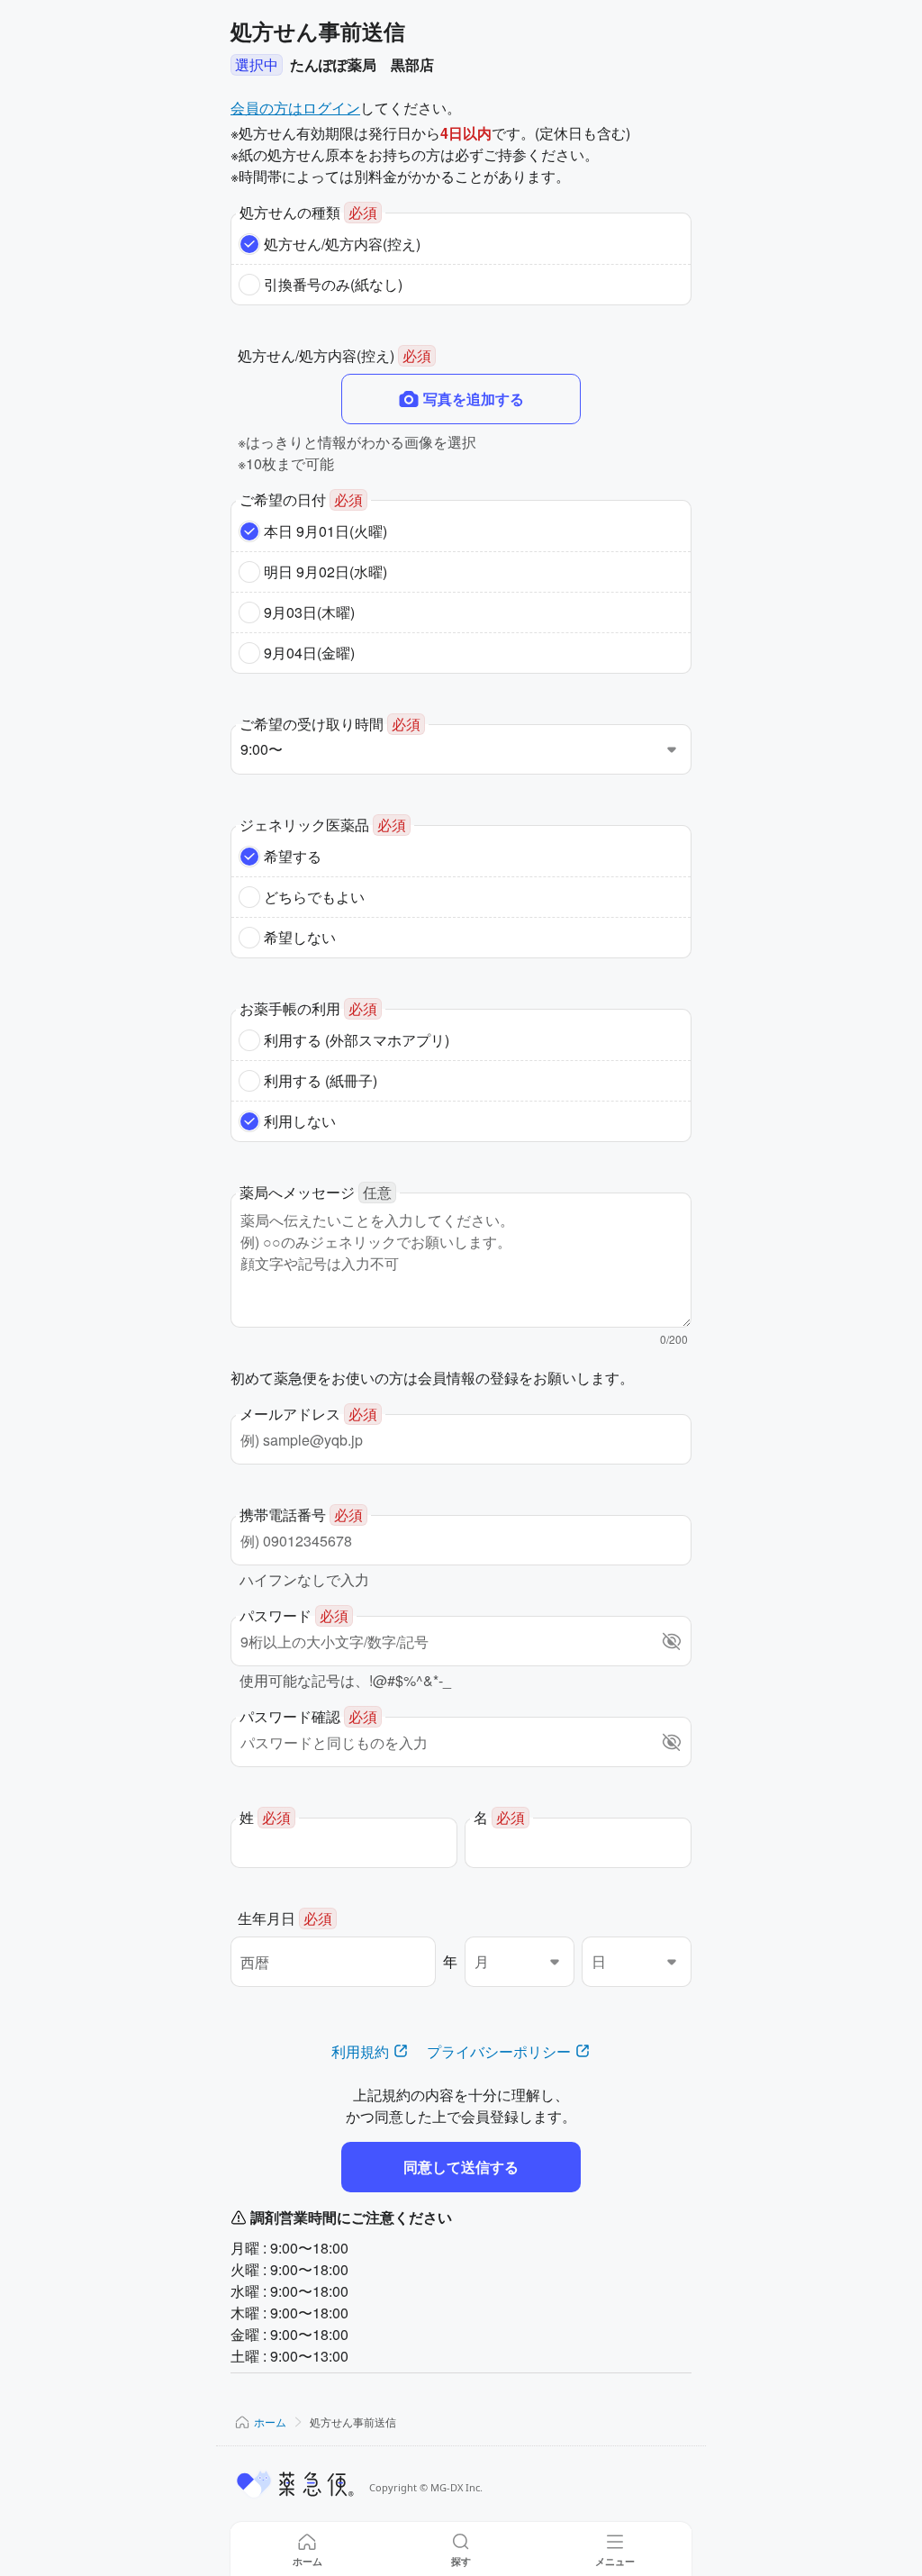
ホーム (270, 2422)
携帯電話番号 (301, 1515)
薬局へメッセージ (316, 1192)
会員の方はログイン (295, 108)
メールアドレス (308, 1414)
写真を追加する (474, 399)
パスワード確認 (308, 1716)
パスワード (294, 1615)
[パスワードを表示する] (672, 1641)
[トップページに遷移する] (296, 2484)
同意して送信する (461, 2167)
